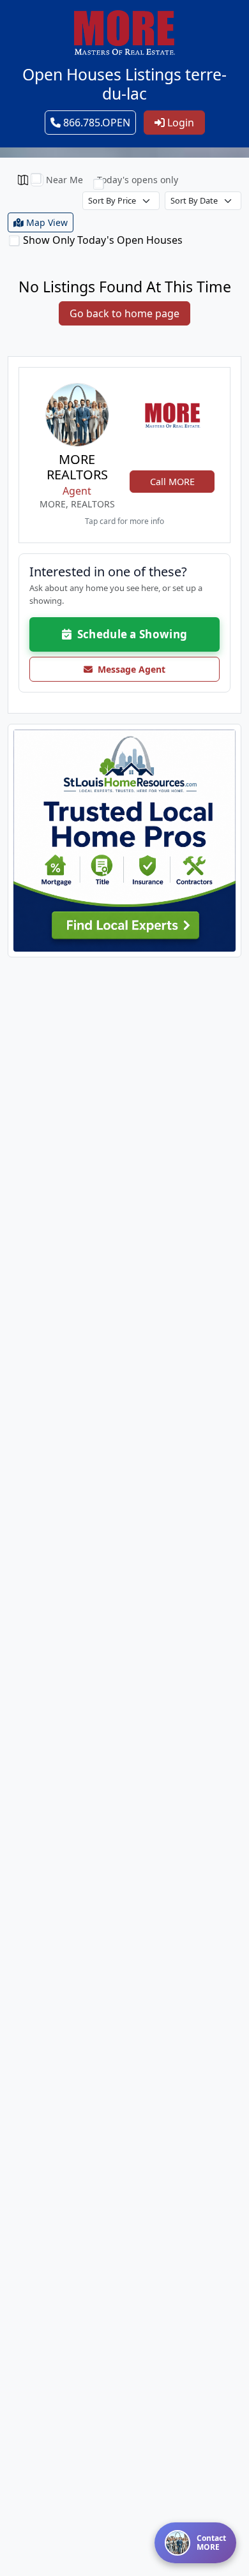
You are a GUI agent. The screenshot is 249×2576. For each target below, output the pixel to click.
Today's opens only (138, 180)
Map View (46, 222)
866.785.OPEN (95, 123)
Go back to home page (124, 313)
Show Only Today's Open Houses (103, 240)
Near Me (64, 180)
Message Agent (129, 669)
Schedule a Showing (129, 634)
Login (179, 123)
